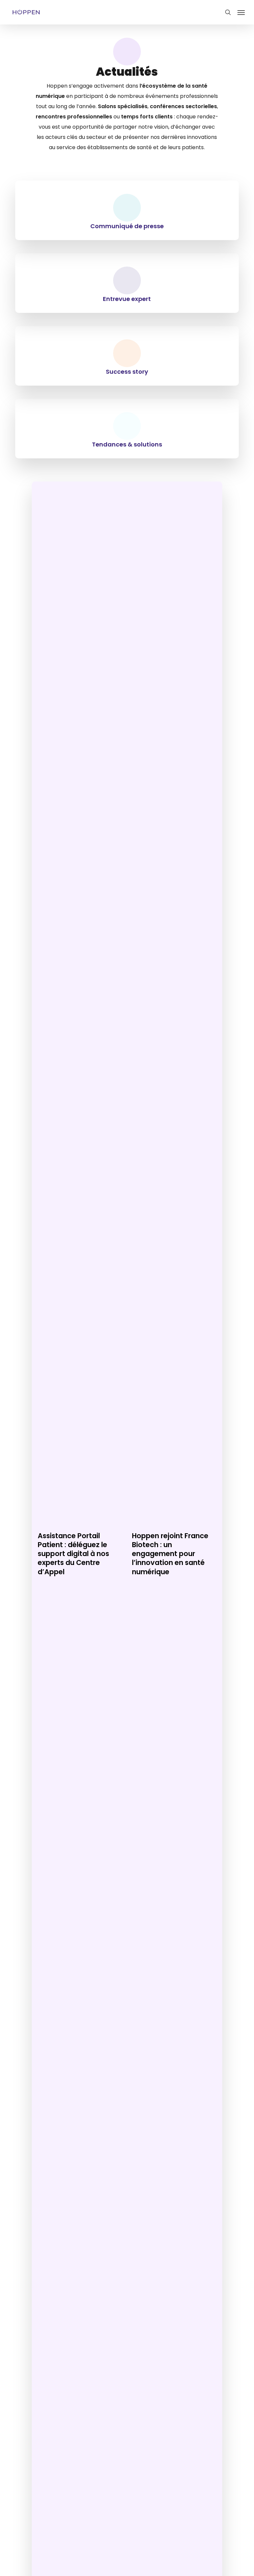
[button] (241, 12)
